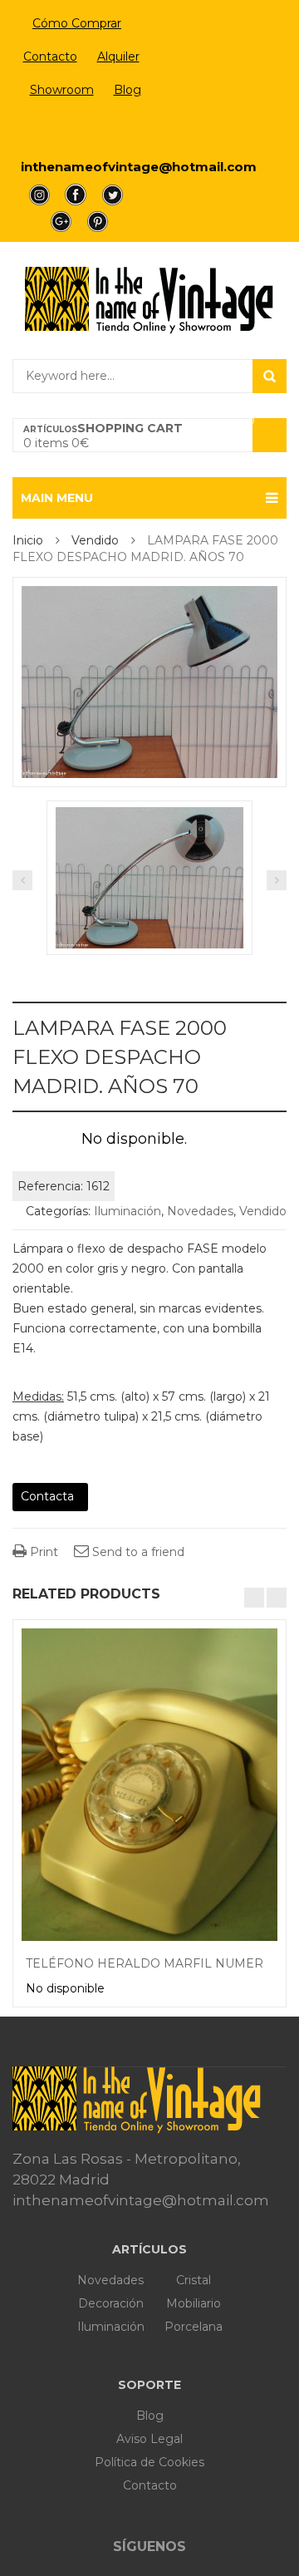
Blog (127, 90)
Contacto (50, 57)
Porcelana (194, 2327)
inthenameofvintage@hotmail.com (139, 167)
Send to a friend (137, 1552)
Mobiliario (194, 2303)
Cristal (194, 2280)
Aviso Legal (149, 2439)
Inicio (28, 540)
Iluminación (127, 1211)
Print (42, 1552)
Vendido (95, 540)
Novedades (200, 1211)
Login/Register (77, 130)
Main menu (57, 498)
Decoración (111, 2303)
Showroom (62, 90)
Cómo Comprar (77, 23)
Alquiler (118, 57)
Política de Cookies (149, 2462)
